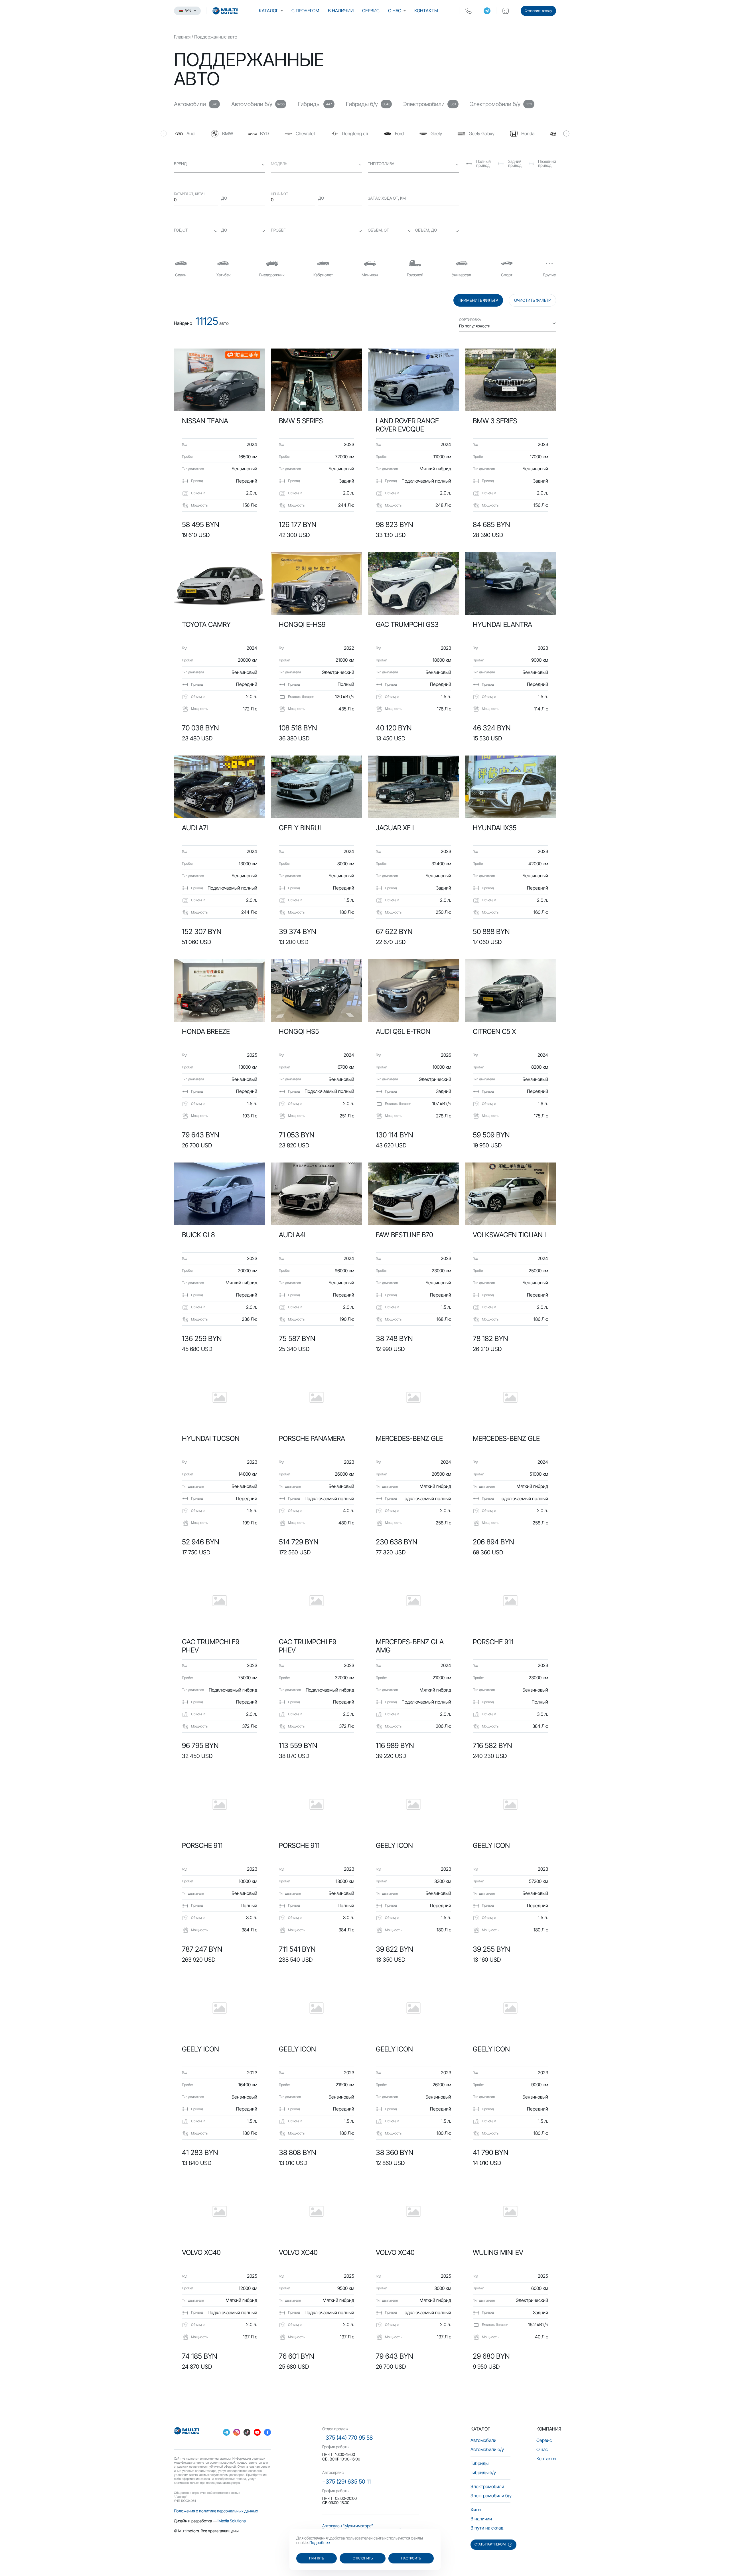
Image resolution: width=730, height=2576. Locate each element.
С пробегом (305, 11)
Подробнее (320, 2542)
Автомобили (483, 2440)
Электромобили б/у (491, 2496)
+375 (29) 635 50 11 (346, 2482)
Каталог (269, 11)
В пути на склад (487, 2528)
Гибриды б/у (483, 2472)
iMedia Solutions (232, 2521)
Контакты (426, 11)
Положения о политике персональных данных (216, 2511)
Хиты (476, 2510)
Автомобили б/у (487, 2449)
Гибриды (479, 2463)
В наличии (341, 11)
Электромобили (487, 2486)
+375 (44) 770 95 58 (347, 2438)
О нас (395, 11)
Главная (182, 37)
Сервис (371, 11)
